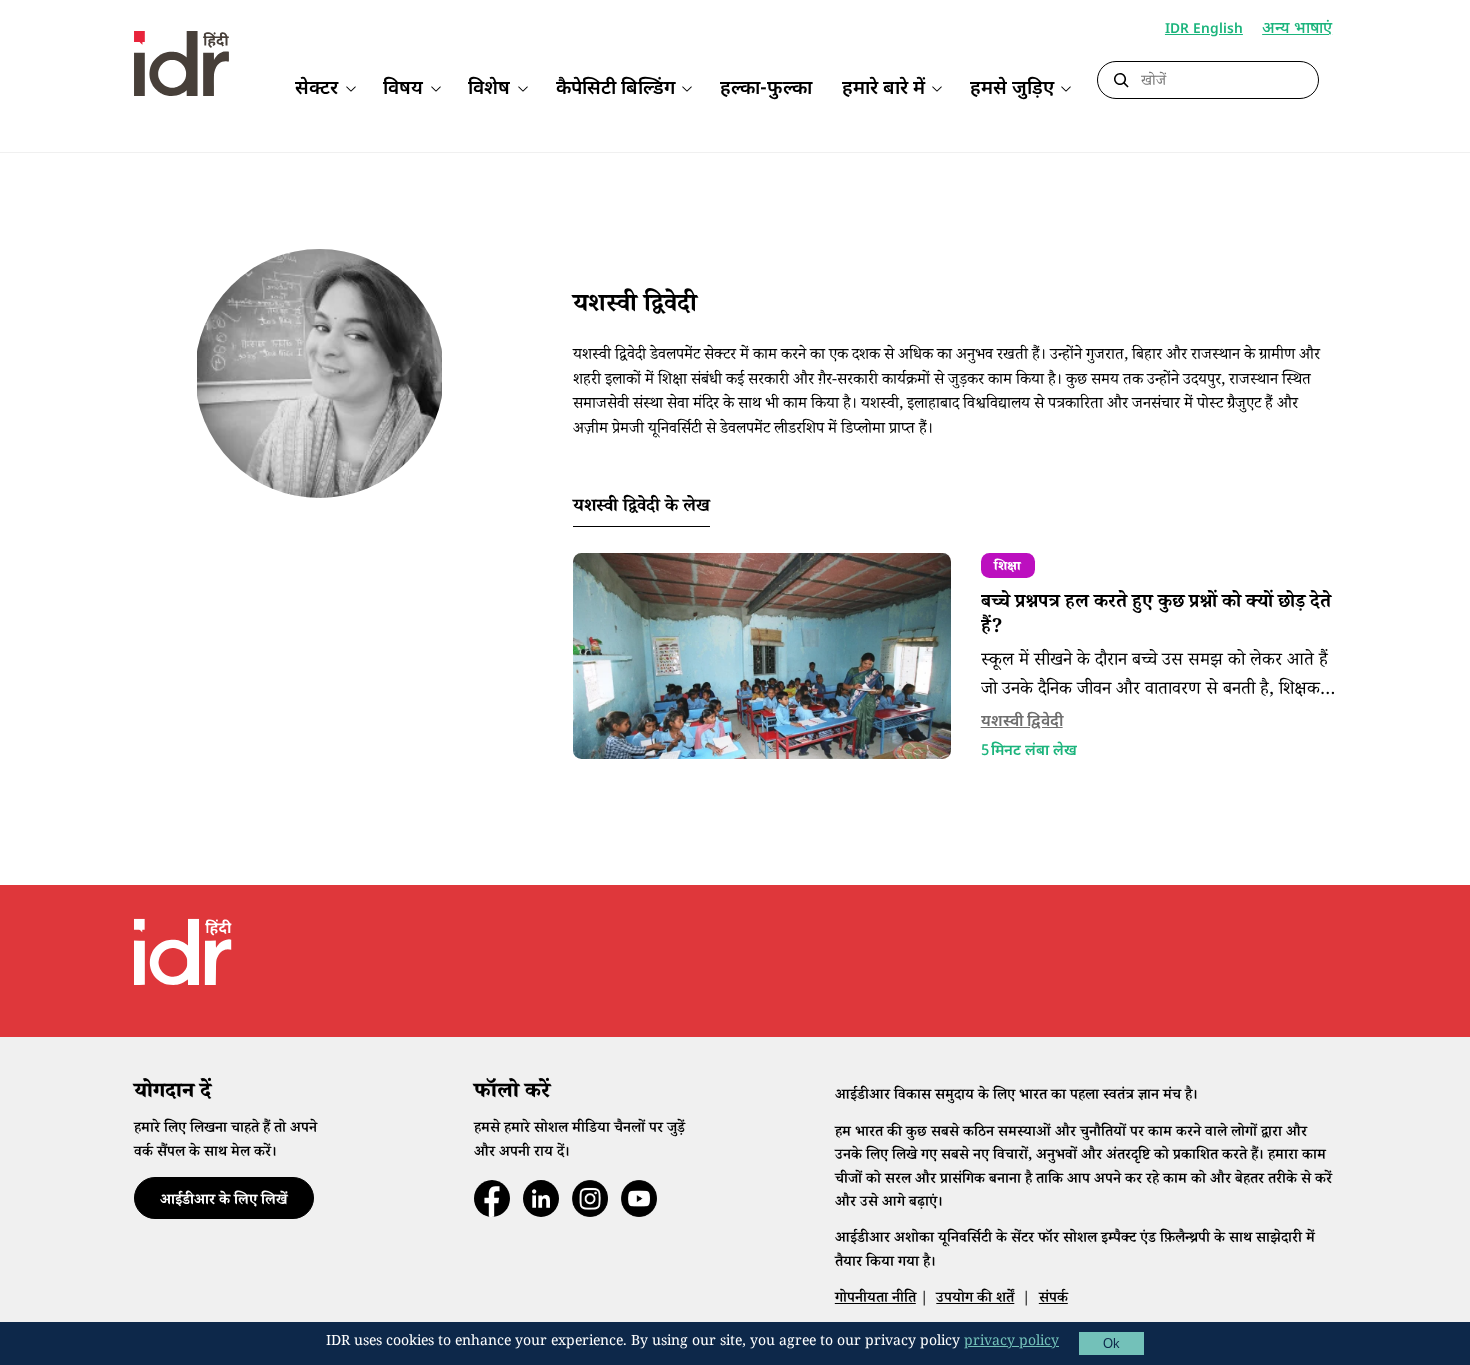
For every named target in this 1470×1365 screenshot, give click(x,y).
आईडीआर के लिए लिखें (223, 1201)
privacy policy (1011, 1343)
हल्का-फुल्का (766, 89)
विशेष (489, 89)
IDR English (1204, 30)
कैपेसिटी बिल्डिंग (615, 89)
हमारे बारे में (883, 89)
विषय (403, 89)
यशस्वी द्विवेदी (1022, 722)
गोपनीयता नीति (875, 1299)
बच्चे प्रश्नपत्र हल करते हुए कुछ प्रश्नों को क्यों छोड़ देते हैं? (1156, 616)
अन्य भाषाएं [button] (1297, 30)
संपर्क (1053, 1299)
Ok (1111, 1343)
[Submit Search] (1121, 81)
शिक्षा (1007, 568)
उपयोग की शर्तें (975, 1299)
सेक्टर (316, 89)
